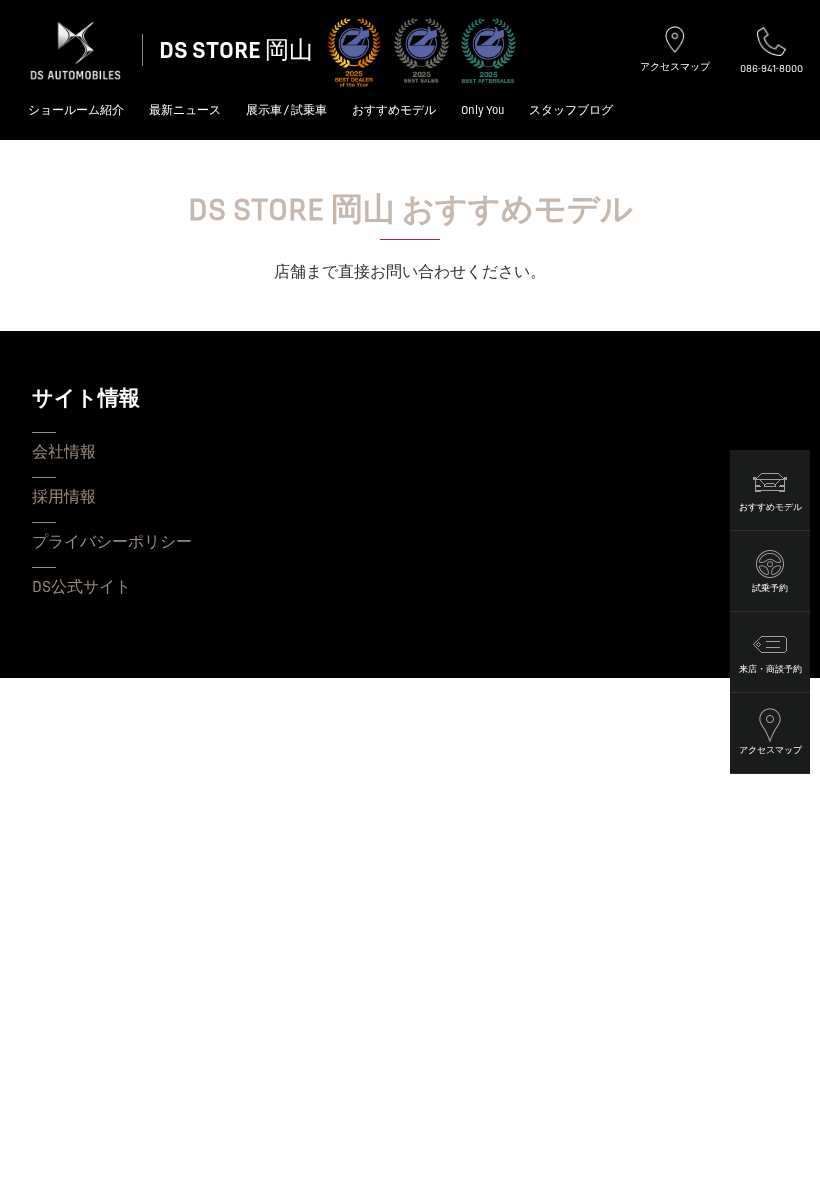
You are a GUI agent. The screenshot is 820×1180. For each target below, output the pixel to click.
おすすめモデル (394, 110)
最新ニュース (185, 110)
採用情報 (64, 497)
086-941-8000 (771, 68)
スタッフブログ (571, 110)
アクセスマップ (675, 66)
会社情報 (64, 452)
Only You (482, 110)
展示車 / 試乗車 (286, 110)
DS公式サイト (81, 587)
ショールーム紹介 (76, 110)
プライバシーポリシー (112, 542)
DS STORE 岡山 (236, 50)
